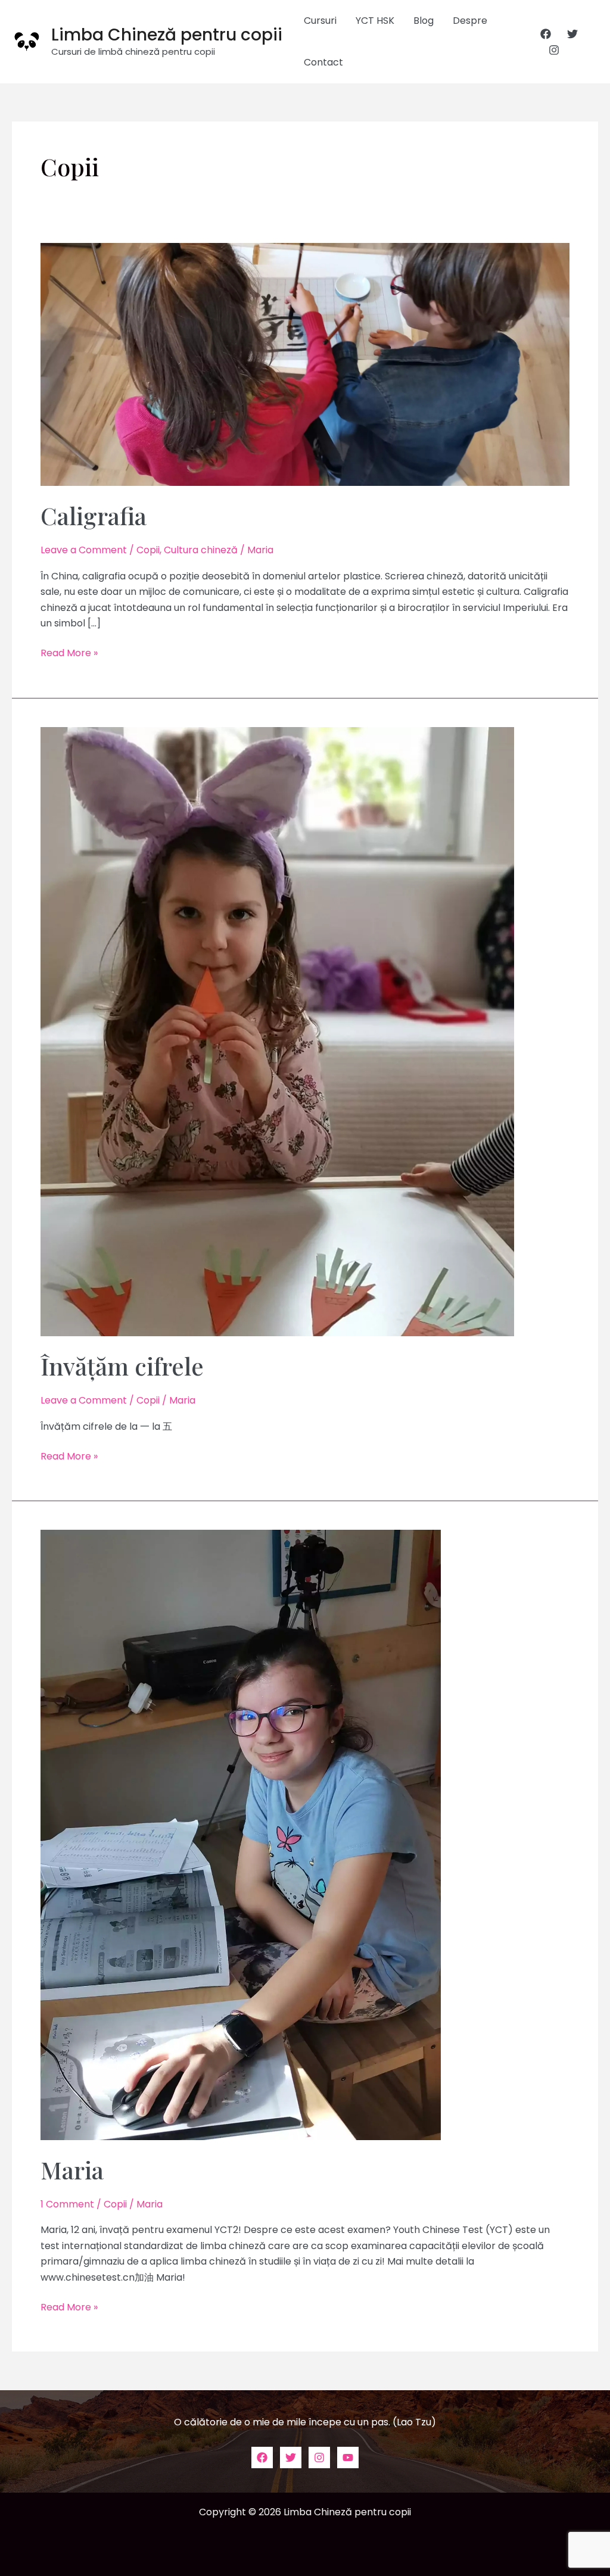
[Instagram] (554, 50)
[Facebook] (546, 34)
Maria (72, 2170)
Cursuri (320, 21)
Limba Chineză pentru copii (167, 35)
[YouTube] (348, 2458)
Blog (424, 21)
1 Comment (67, 2204)
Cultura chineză (201, 550)
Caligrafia (94, 515)
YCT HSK (375, 21)
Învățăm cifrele (122, 1366)
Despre (470, 21)
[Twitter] (572, 34)
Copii (148, 550)
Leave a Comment (84, 550)
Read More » (69, 653)
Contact (323, 62)
